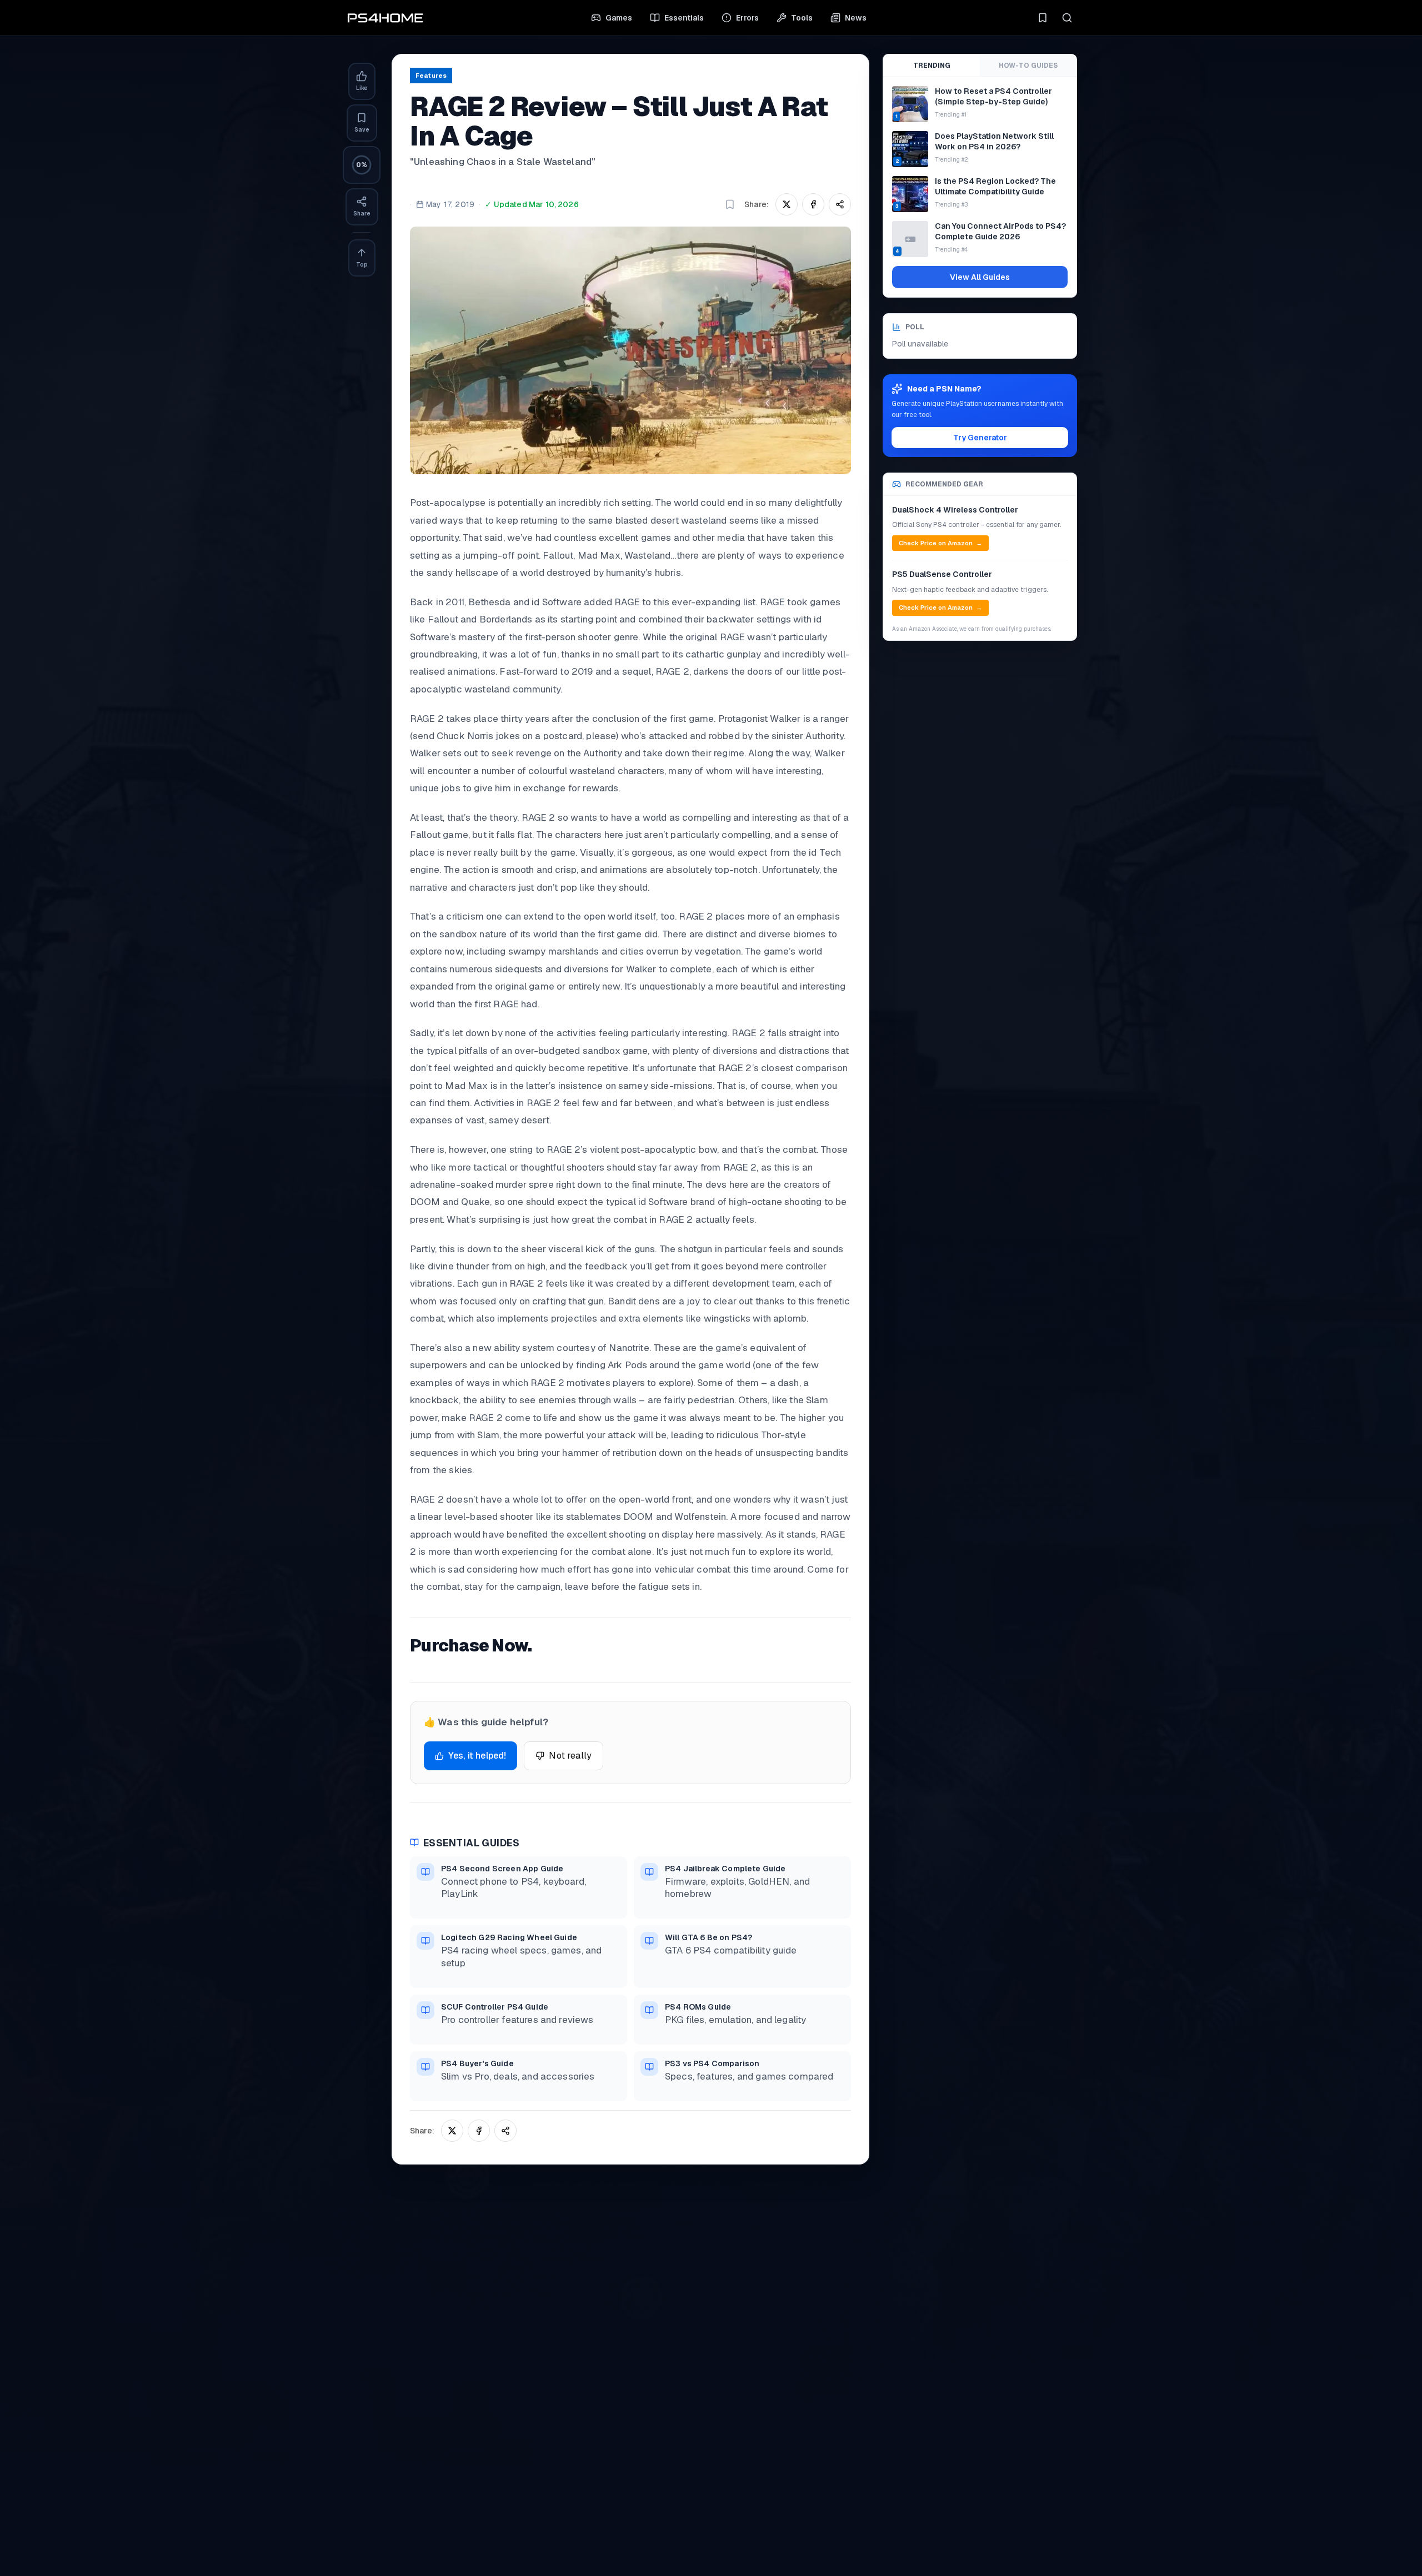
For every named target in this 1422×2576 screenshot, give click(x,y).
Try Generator (980, 438)
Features (431, 76)
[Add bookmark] (730, 204)
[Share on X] (787, 204)
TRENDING (932, 66)
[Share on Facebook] (813, 204)
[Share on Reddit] (840, 204)
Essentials (684, 18)
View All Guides (980, 277)
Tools (802, 18)
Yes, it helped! (477, 1756)
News (856, 18)
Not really (570, 1756)
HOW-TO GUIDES (1028, 66)
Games (619, 18)
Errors (747, 18)
